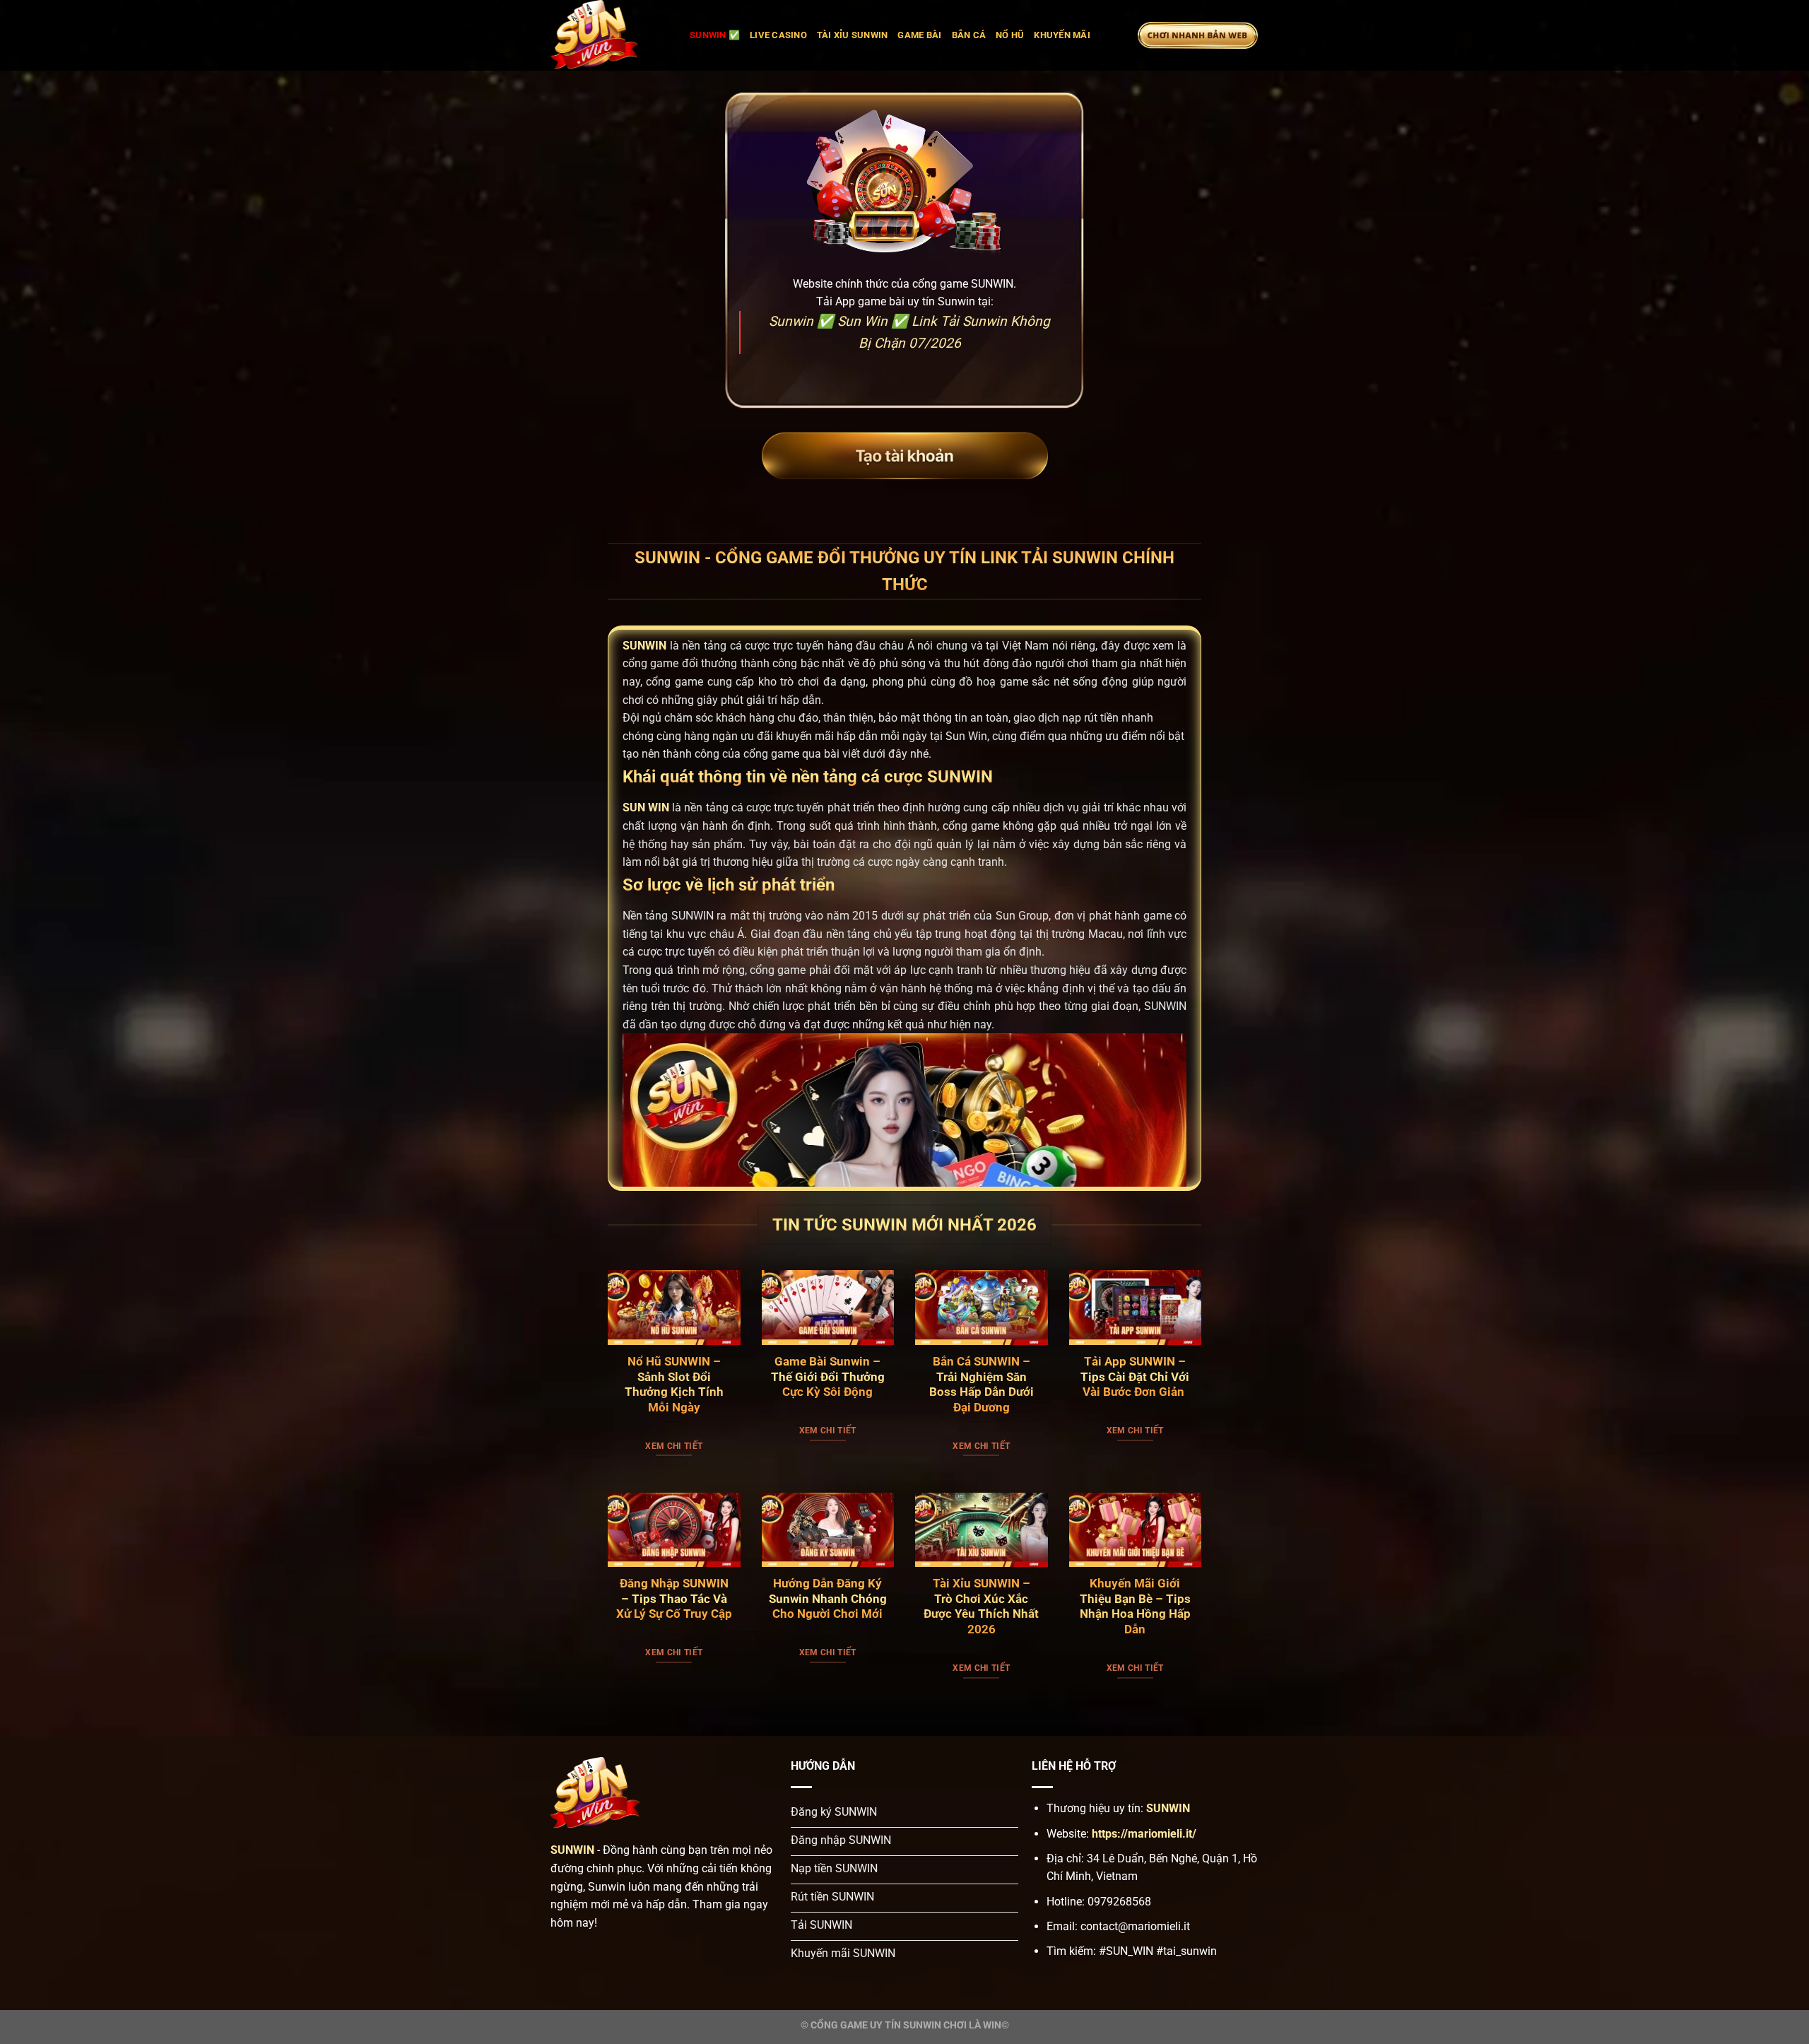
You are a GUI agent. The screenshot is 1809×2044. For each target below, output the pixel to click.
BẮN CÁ (969, 35)
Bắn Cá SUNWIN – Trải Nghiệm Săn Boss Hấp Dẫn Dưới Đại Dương (982, 1385)
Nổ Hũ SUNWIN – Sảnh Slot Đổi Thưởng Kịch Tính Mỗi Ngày (674, 1385)
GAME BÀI (919, 35)
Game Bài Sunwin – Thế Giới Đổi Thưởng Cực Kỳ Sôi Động (828, 1377)
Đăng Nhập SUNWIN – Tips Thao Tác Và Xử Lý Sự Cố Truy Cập (674, 1599)
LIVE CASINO (778, 35)
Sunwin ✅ (715, 35)
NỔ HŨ (1010, 35)
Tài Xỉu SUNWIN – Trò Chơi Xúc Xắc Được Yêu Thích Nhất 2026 (981, 1607)
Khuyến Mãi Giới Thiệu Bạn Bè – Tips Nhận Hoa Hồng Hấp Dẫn (1135, 1607)
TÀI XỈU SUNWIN (853, 35)
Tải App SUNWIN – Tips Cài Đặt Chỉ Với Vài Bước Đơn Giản (1135, 1377)
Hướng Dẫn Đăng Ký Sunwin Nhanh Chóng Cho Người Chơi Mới (828, 1599)
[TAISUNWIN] (610, 35)
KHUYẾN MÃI (1062, 35)
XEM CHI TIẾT (674, 1446)
